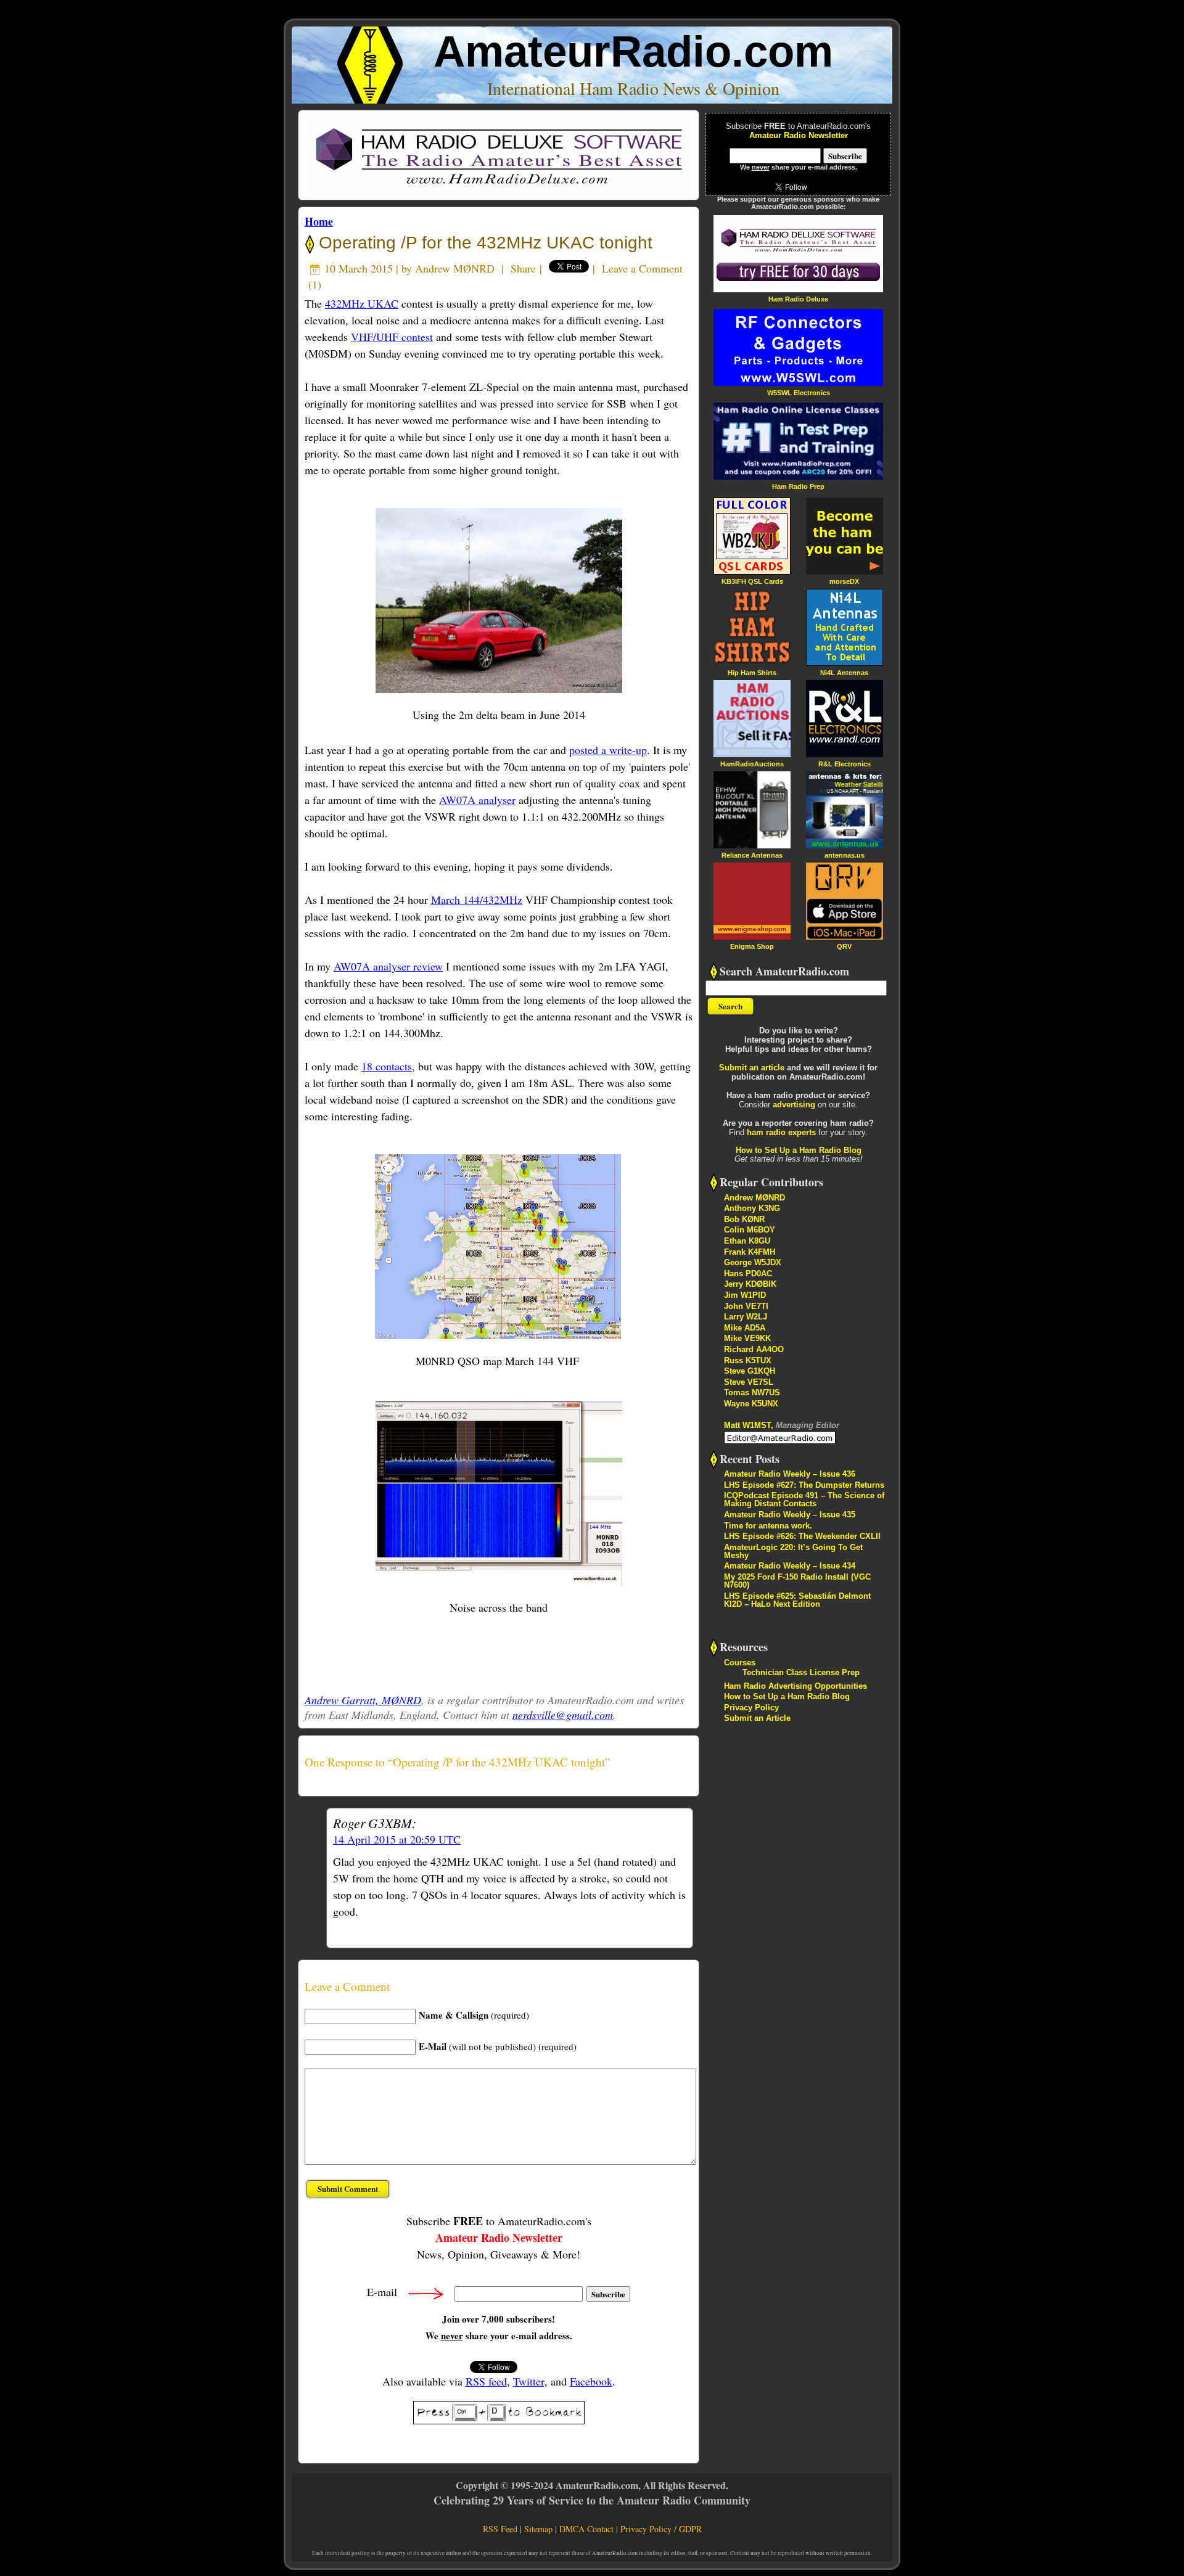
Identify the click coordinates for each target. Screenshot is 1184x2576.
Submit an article (752, 1068)
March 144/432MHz (477, 900)
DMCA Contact (586, 2529)
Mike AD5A (745, 1328)
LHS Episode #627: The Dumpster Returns (804, 1485)
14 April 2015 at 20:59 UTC (397, 1839)
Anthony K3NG (752, 1208)
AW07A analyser (477, 800)
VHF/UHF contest (392, 337)
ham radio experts (781, 1132)
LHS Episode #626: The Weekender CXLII (802, 1536)
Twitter (529, 2381)
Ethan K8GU (747, 1241)
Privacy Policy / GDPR (661, 2529)
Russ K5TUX (748, 1360)
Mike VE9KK (747, 1338)
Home (319, 221)
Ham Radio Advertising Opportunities (795, 1686)
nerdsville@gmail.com (563, 1715)
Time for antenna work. (768, 1526)
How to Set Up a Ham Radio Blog (799, 1150)
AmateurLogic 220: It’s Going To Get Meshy (793, 1551)
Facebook (591, 2381)
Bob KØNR (744, 1219)
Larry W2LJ (746, 1317)
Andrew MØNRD (455, 268)
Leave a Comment (642, 268)
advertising (794, 1105)
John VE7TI (746, 1306)
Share (523, 268)
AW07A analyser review (388, 966)
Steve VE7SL (749, 1382)
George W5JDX (753, 1262)
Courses (740, 1663)
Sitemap (538, 2529)
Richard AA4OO (754, 1349)
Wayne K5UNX (751, 1404)
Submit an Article (757, 1718)
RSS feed (486, 2381)
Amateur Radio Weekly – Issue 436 (790, 1474)
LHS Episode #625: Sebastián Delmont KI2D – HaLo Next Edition (797, 1600)
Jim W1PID (745, 1295)
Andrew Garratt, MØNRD (363, 1700)
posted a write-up (608, 750)
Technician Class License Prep (801, 1672)
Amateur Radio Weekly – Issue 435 (790, 1515)
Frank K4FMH (750, 1252)
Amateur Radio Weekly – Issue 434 (790, 1566)
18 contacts (387, 1066)
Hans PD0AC (748, 1274)
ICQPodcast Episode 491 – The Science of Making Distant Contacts (804, 1499)
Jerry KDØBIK (750, 1284)
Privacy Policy (751, 1708)
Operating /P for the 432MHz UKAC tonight (483, 243)
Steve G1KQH (750, 1371)
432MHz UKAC (362, 303)
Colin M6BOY (750, 1230)
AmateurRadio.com (633, 51)
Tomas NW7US (752, 1393)
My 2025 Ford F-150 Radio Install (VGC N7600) (797, 1581)
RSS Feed (500, 2529)
